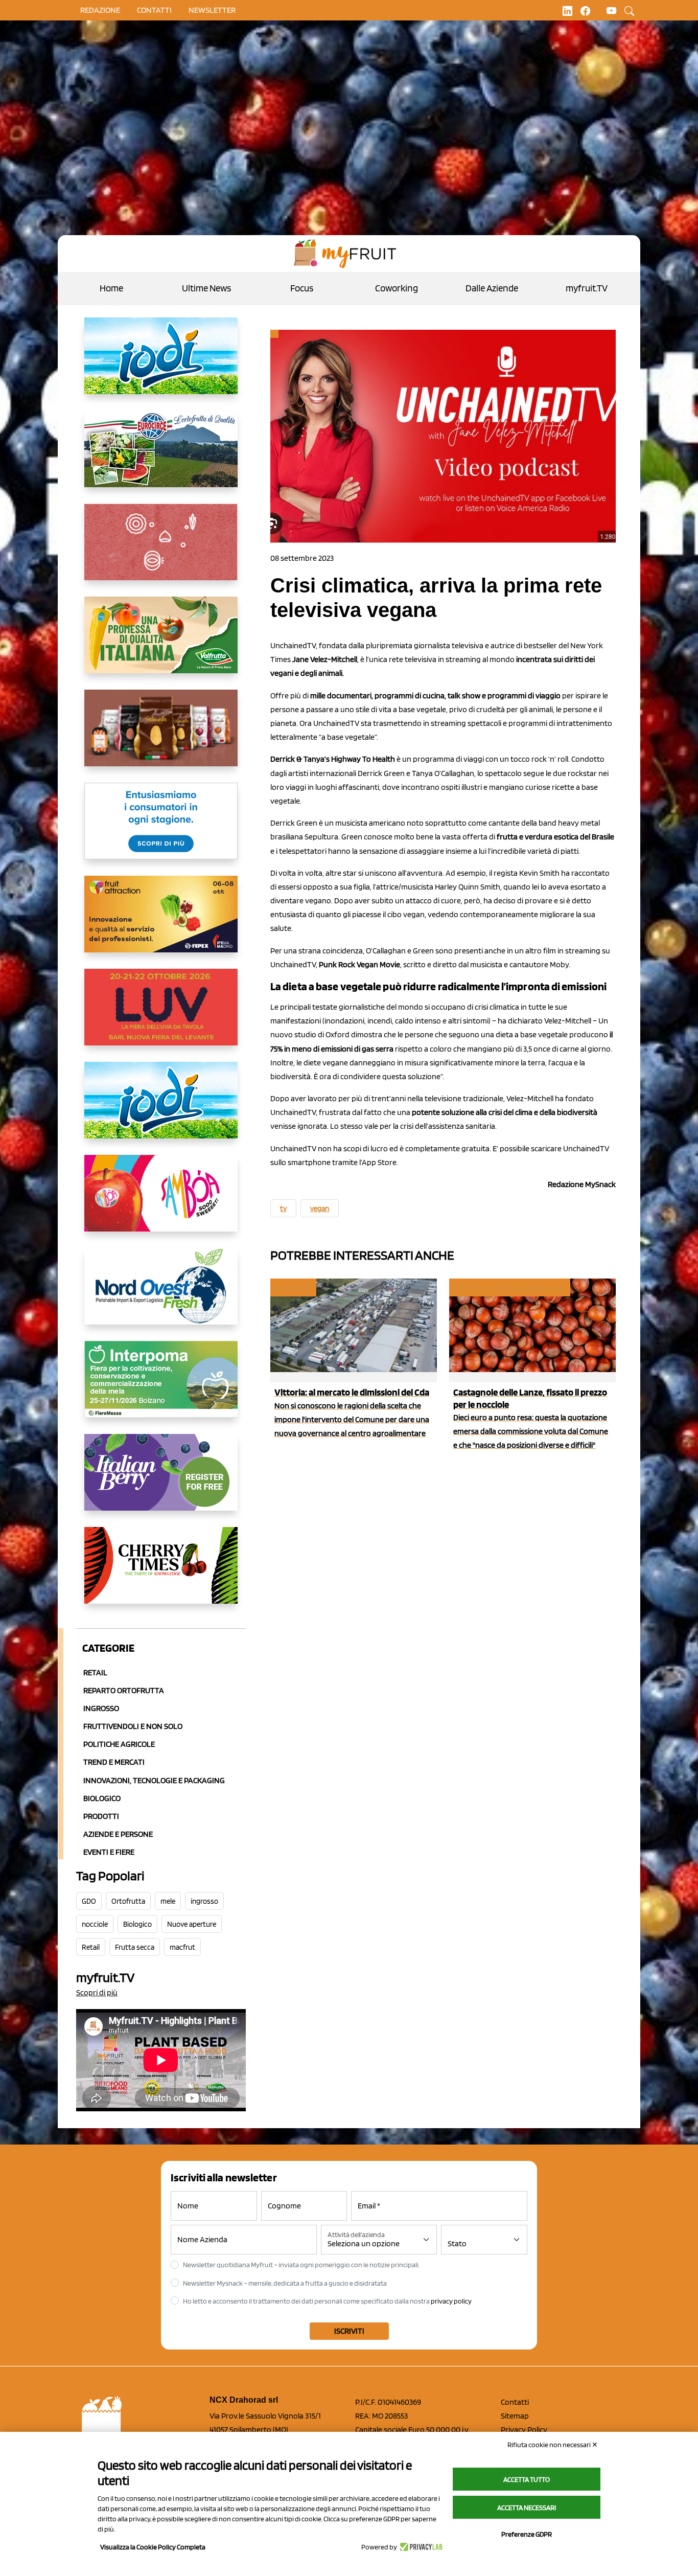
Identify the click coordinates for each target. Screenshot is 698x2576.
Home (111, 288)
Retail (95, 1672)
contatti (154, 10)
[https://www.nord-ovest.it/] (161, 1294)
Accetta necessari (527, 2507)
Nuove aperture (192, 1924)
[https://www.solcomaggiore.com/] (161, 550)
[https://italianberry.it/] (161, 1480)
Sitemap (515, 2416)
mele (168, 1901)
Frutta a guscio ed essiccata (509, 1287)
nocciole (95, 1924)
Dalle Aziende (492, 288)
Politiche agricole (119, 1744)
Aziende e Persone (118, 1834)
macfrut (182, 1947)
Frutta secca (135, 1947)
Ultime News (206, 288)
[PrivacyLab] (420, 2547)
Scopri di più (97, 1992)
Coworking (397, 288)
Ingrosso (101, 1708)
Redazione (100, 10)
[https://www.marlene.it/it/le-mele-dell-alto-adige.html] (161, 829)
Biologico (102, 1798)
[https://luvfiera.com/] (161, 1015)
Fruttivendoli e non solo (133, 1726)
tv (283, 1209)
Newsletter (212, 10)
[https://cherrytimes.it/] (161, 1574)
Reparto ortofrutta (124, 1690)
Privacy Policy (524, 2430)
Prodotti (101, 1816)
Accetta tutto (527, 2479)
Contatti (515, 2402)
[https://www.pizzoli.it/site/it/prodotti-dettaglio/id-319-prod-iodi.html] (161, 364)
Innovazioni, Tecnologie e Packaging (154, 1780)
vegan (320, 1209)
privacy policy (451, 2301)
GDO (89, 1901)
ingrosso (204, 1901)
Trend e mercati (114, 1762)
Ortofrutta (128, 1901)
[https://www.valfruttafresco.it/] (161, 643)
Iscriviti (349, 2331)
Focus (302, 288)
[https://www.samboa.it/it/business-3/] (161, 1201)
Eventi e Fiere (109, 1852)
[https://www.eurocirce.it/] (161, 457)
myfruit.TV (587, 288)
